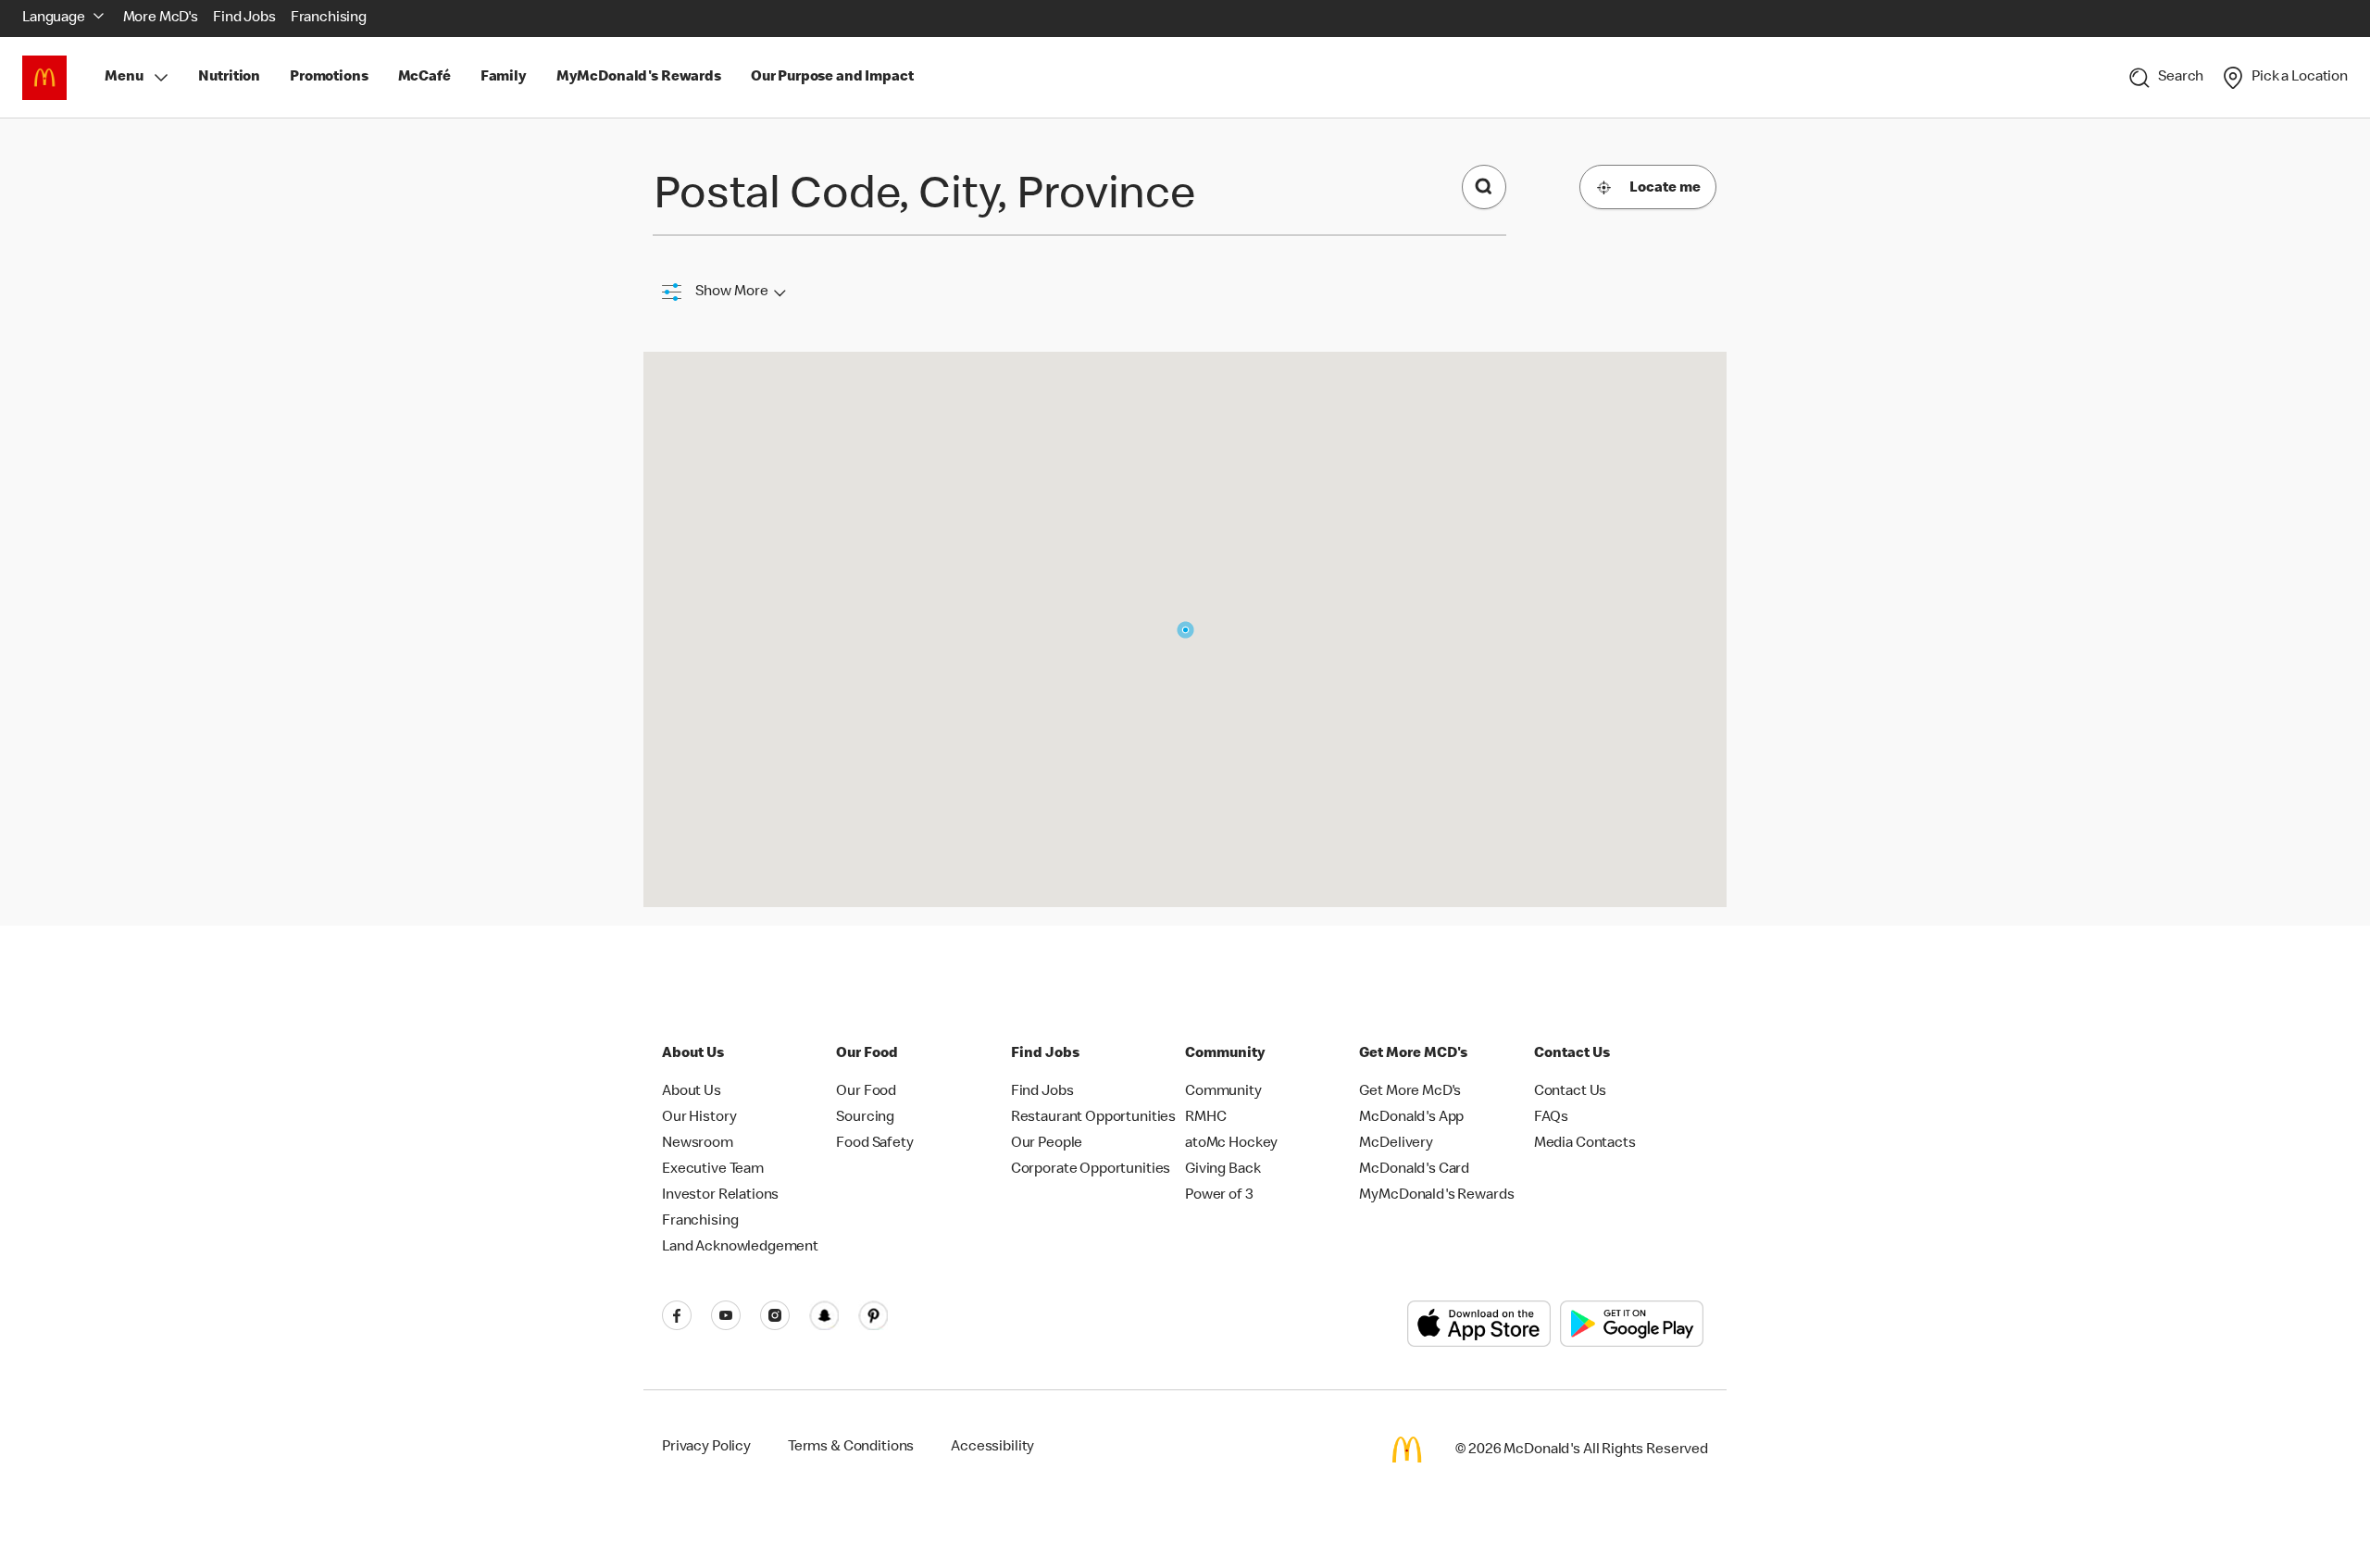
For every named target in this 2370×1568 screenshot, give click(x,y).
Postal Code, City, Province (924, 198)
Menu (124, 78)
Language (54, 19)
